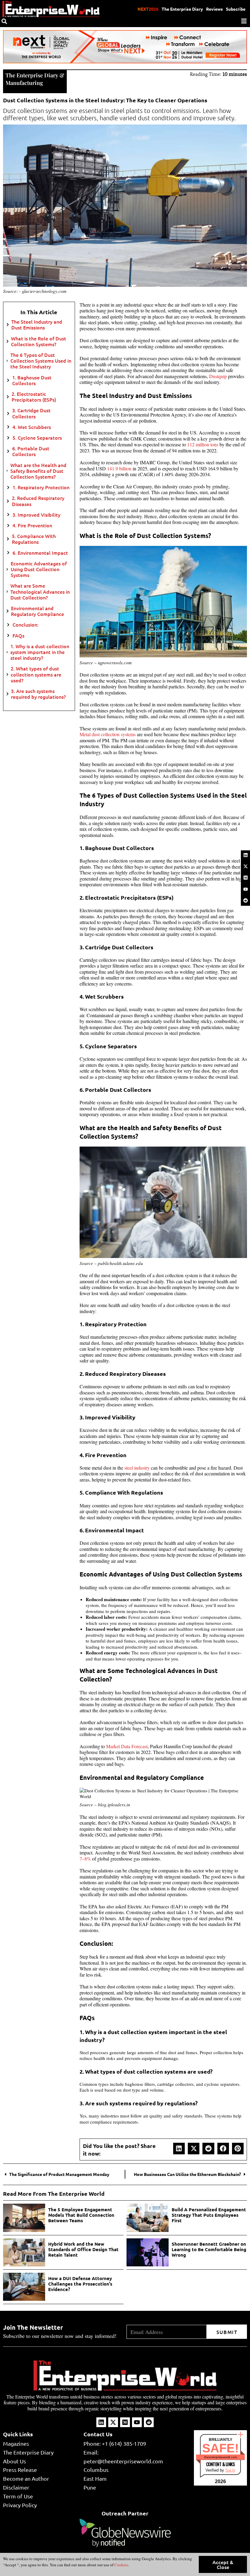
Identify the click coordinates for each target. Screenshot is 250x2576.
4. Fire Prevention (32, 525)
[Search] (4, 21)
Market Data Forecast (127, 1746)
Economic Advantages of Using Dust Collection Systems (39, 569)
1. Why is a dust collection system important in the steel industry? (40, 652)
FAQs (18, 636)
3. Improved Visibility (36, 515)
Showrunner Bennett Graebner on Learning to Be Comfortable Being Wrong (209, 2249)
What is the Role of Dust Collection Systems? (39, 341)
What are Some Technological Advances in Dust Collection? (40, 592)
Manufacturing (24, 83)
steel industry (137, 1468)
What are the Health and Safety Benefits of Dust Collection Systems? (38, 471)
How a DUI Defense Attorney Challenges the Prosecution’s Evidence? (80, 2284)
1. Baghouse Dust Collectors (32, 380)
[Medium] (245, 878)
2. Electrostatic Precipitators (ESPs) (34, 397)
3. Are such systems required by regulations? (38, 694)
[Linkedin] (245, 855)
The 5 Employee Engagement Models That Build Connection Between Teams (81, 2215)
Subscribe (236, 9)
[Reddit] (245, 900)
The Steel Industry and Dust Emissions (37, 325)
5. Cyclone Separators (37, 438)
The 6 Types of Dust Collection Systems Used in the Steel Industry (41, 361)
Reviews (214, 9)
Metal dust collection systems (108, 734)
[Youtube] (245, 889)
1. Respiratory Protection (41, 487)
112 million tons (203, 444)
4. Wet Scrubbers (32, 427)
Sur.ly (230, 2470)
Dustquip (218, 376)
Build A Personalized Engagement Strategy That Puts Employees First (209, 2215)
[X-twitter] (245, 866)
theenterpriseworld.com (221, 2457)
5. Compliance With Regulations (34, 539)
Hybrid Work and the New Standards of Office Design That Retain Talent (83, 2249)
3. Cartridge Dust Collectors (31, 413)
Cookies (121, 2565)
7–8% (85, 1859)
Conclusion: (25, 625)
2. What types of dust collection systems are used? (36, 674)
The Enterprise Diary (182, 9)
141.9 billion (119, 468)
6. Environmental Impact (40, 553)
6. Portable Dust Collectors (31, 451)
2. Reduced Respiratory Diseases (38, 501)
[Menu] (244, 21)
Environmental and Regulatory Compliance (37, 611)
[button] (179, 2149)
